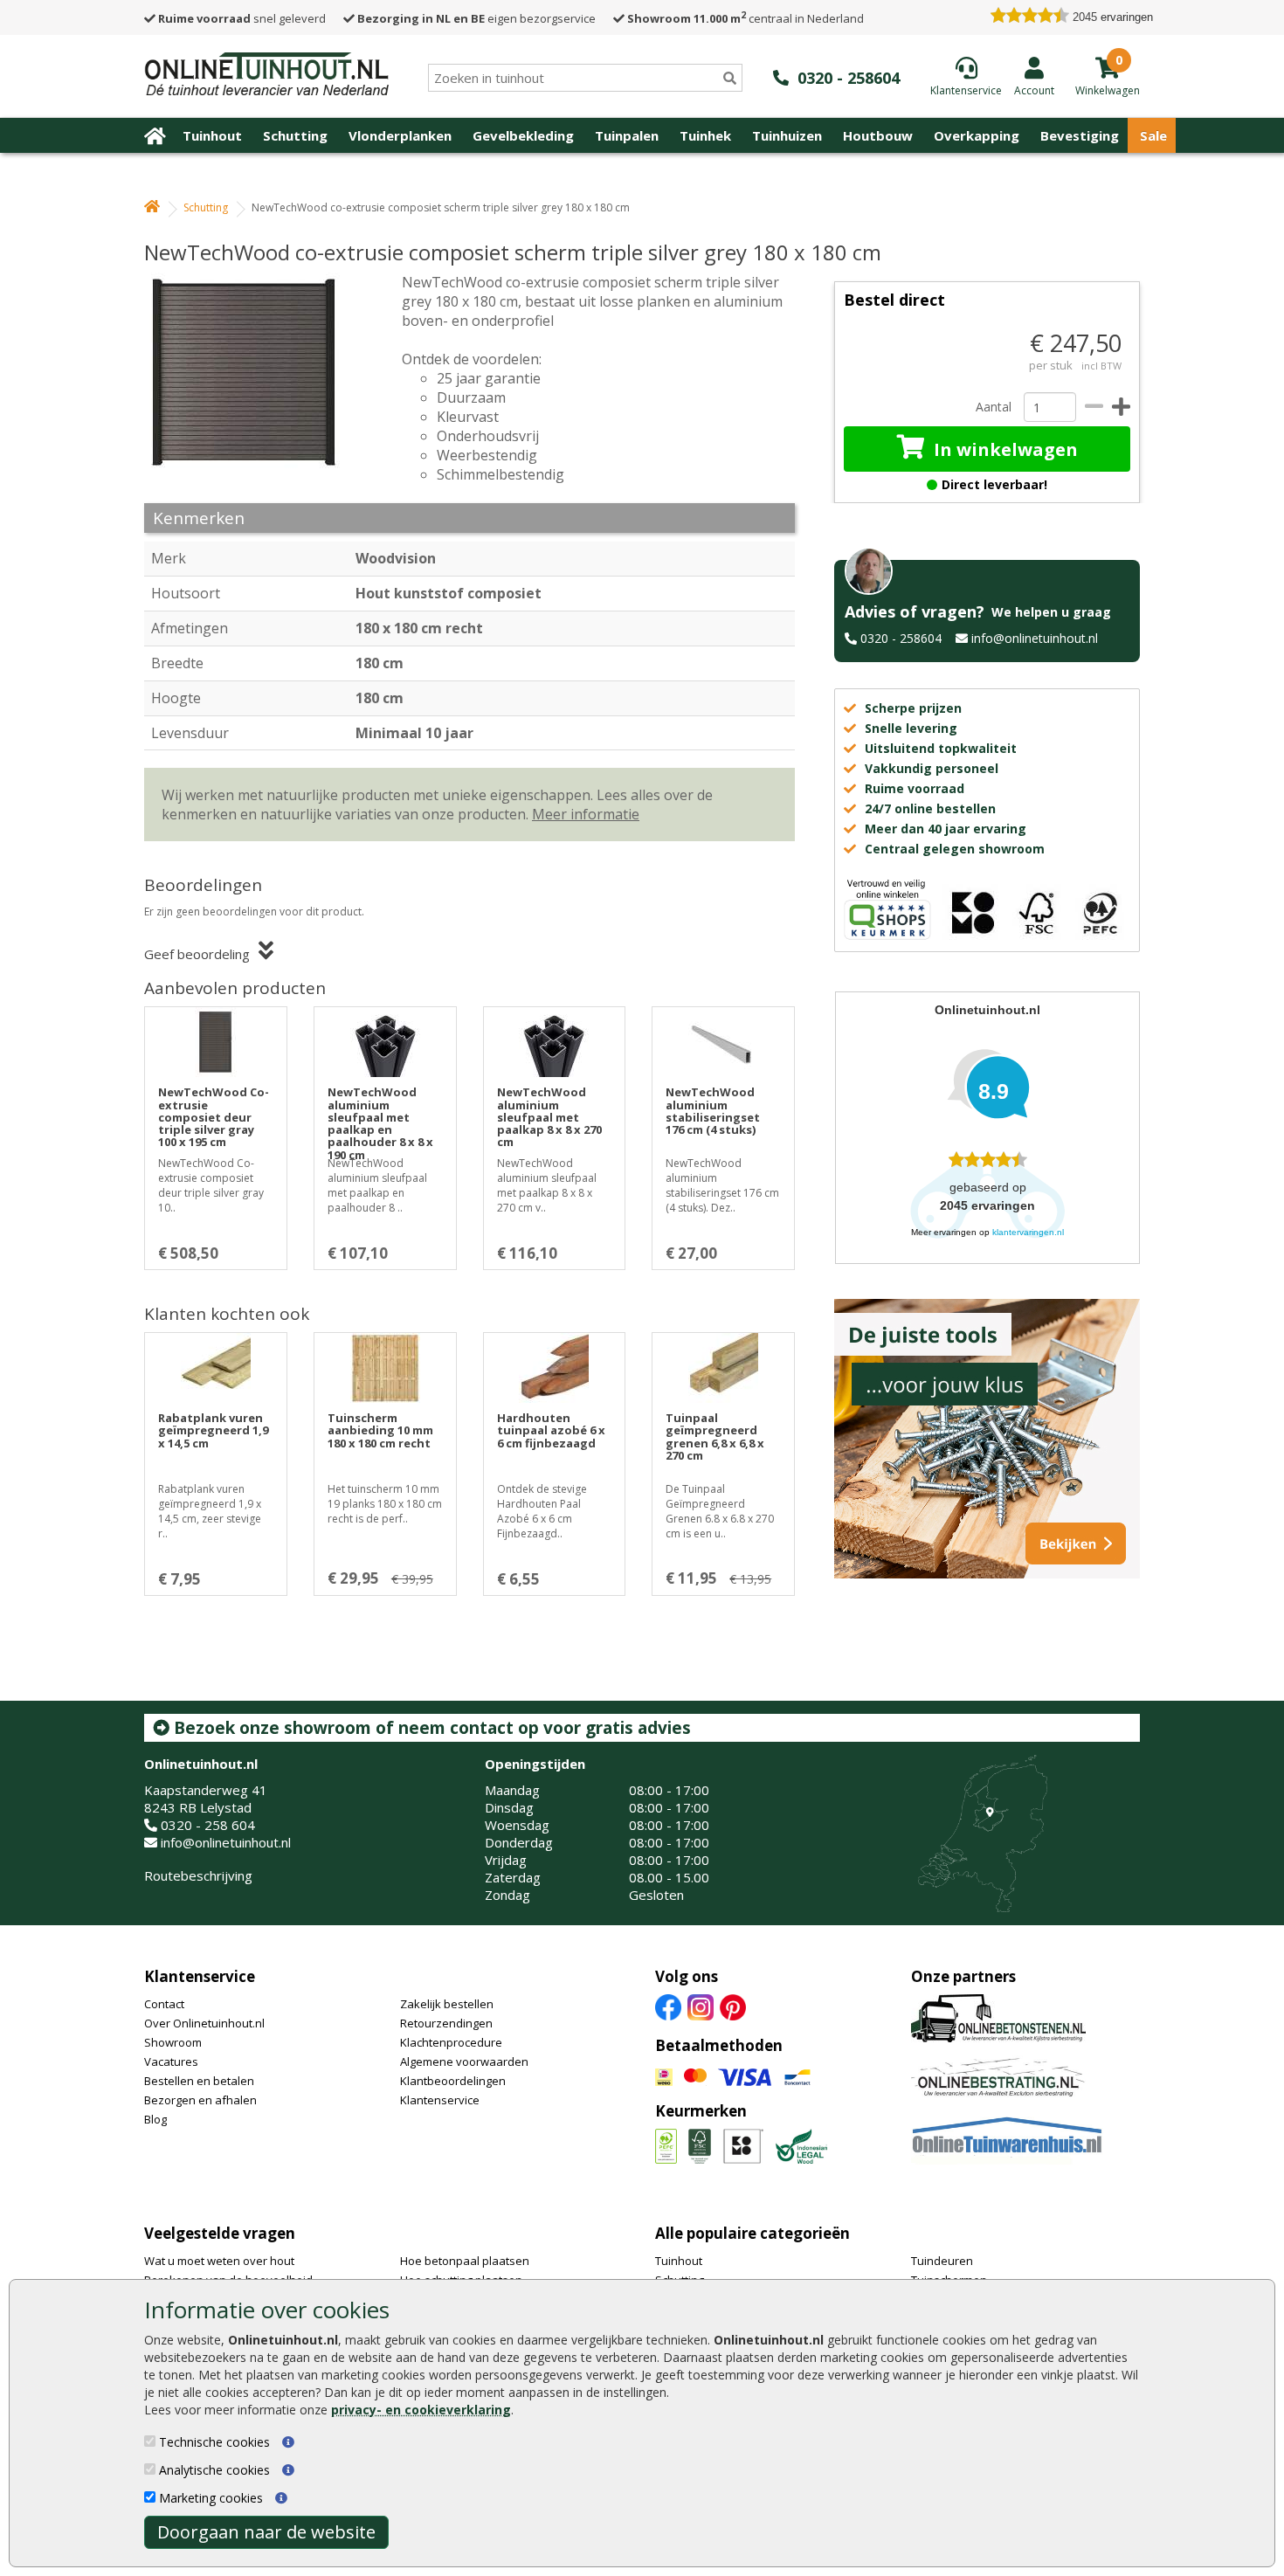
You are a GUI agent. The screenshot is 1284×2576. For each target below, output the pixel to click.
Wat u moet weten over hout (219, 2261)
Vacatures (171, 2061)
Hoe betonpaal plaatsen (465, 2261)
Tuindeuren (942, 2261)
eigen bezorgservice (476, 18)
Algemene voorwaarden (464, 2061)
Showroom (173, 2042)
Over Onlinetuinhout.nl (204, 2023)
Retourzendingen (446, 2023)
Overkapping (977, 135)
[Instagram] (701, 2006)
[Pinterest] (733, 2006)
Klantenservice (200, 1976)
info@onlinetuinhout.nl (1035, 638)
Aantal (993, 407)
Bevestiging (1080, 135)
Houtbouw (878, 135)
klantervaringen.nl (1028, 1232)
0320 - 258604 (901, 638)
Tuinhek (705, 135)
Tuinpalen (627, 135)
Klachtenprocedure (451, 2042)
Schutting (295, 135)
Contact (164, 2004)
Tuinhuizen (787, 135)
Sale (1153, 135)
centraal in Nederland (746, 18)
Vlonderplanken (400, 135)
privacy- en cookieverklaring (421, 2410)
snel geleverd (242, 18)
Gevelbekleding (523, 135)
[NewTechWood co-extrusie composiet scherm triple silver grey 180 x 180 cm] (253, 372)
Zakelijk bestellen (447, 2004)
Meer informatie (586, 814)
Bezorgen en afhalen (200, 2100)
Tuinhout (212, 135)
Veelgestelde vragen (220, 2233)
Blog (155, 2119)
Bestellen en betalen (199, 2081)
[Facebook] (668, 2006)
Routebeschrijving (198, 1875)
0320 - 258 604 (208, 1825)
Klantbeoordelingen (453, 2081)
